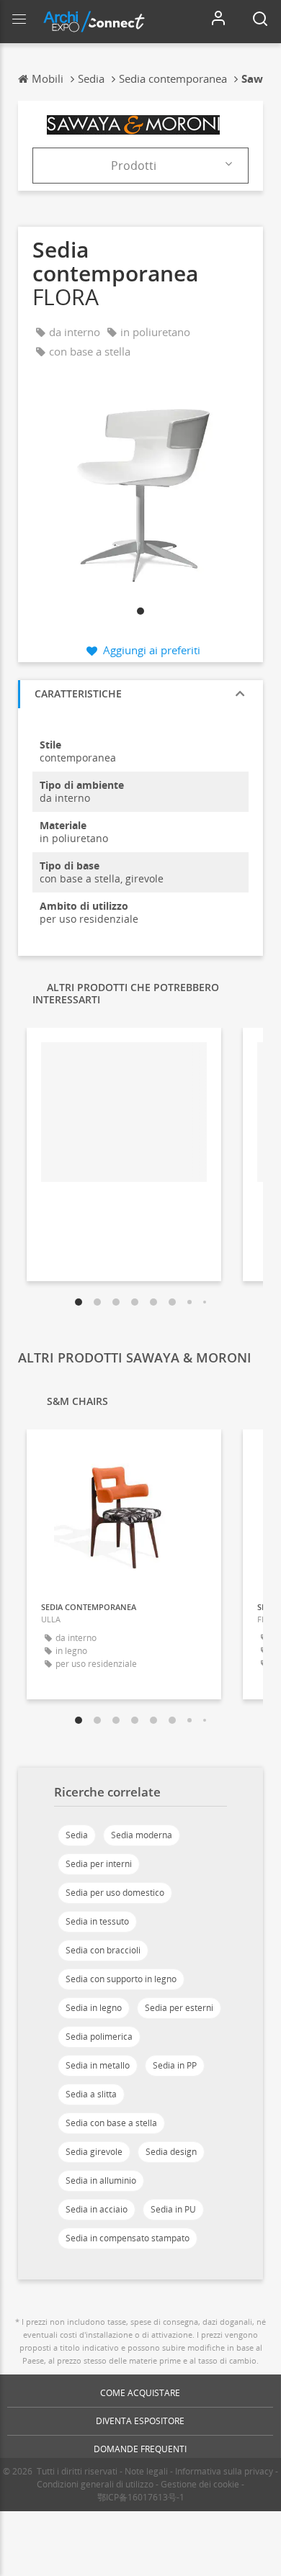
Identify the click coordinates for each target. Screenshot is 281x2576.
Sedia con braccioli (103, 1950)
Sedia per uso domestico (115, 1893)
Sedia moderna (142, 1835)
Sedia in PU (173, 2209)
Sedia (77, 1835)
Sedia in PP (175, 2065)
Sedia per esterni (179, 2008)
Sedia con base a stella (111, 2123)
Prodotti (134, 166)
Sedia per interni (99, 1864)
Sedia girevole (94, 2152)
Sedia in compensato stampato (128, 2238)
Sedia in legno (94, 2008)
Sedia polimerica (99, 2037)
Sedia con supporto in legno (121, 1979)
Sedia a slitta (91, 2094)
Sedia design (171, 2152)
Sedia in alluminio (101, 2180)
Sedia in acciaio (97, 2209)
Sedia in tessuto (97, 1921)
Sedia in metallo (98, 2065)
